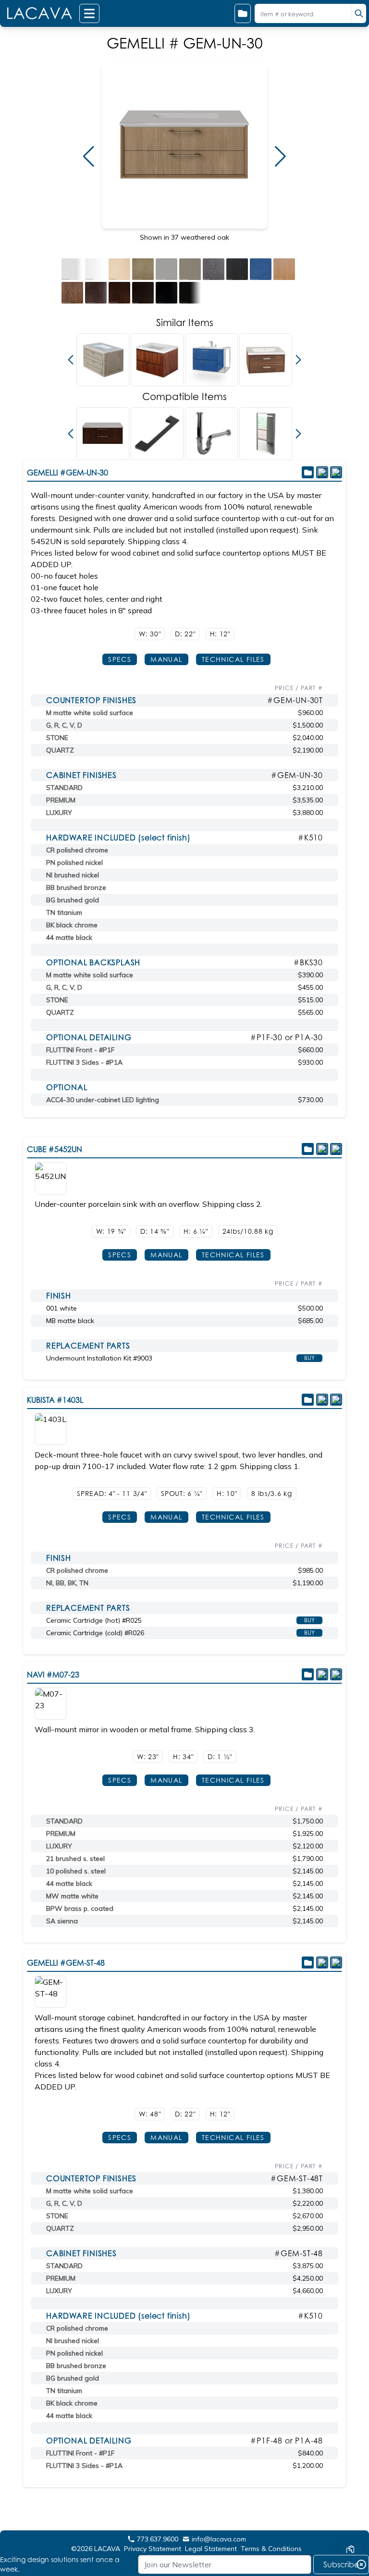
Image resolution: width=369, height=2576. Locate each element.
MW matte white (72, 1896)
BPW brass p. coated (80, 1908)
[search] (358, 13)
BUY (309, 1358)
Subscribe (341, 2564)
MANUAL (166, 659)
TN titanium (64, 912)
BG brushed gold (73, 900)
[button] (89, 157)
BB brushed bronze (76, 887)
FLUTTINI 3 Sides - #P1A (84, 1062)
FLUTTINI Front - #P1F (80, 1050)
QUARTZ (60, 750)
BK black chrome (72, 925)
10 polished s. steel (76, 1871)
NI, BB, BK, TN (67, 1583)
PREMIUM (61, 800)
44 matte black (69, 937)
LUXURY (59, 813)
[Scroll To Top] (350, 2521)
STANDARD (64, 788)
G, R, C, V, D (64, 725)
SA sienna (62, 1921)
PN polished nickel (74, 863)
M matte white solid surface (90, 713)
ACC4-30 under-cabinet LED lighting (103, 1100)
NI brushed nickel (73, 875)
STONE (57, 738)
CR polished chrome (77, 850)
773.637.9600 (158, 2539)
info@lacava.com (219, 2539)
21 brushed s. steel (75, 1859)
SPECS (120, 659)
